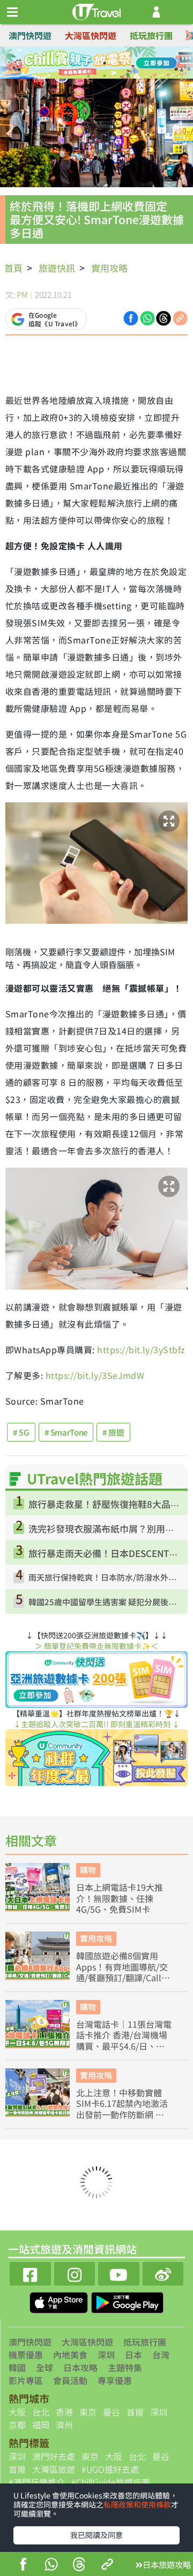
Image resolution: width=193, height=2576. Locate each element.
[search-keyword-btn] (179, 12)
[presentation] (189, 36)
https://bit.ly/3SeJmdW (95, 1375)
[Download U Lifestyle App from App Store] (60, 2301)
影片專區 (26, 2380)
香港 (64, 2412)
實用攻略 (109, 268)
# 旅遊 (113, 1432)
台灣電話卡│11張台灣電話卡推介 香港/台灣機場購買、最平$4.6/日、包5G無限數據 (124, 2035)
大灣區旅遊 (54, 2469)
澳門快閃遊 (30, 35)
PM (22, 294)
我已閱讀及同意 (96, 2535)
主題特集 (125, 2367)
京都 (17, 2425)
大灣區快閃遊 (91, 35)
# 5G (21, 1432)
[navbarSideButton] (12, 12)
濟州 (64, 2425)
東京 (88, 2412)
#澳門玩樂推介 (37, 2482)
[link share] (180, 317)
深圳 (106, 2355)
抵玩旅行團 (151, 35)
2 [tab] (88, 63)
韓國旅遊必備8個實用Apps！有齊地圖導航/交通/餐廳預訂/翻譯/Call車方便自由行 (123, 1967)
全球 (44, 2367)
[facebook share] (23, 2566)
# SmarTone (66, 1432)
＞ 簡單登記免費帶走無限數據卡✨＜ (96, 1646)
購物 (88, 1870)
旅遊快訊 (57, 268)
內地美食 (70, 2355)
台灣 (161, 2355)
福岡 (41, 2425)
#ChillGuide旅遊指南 (111, 2482)
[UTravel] (96, 11)
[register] (156, 12)
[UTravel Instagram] (75, 2272)
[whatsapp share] (51, 2566)
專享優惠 (115, 2380)
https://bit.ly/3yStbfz (141, 1350)
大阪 (17, 2412)
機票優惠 (26, 2355)
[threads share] (79, 2566)
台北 (41, 2412)
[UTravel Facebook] (30, 2272)
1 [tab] (72, 63)
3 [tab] (105, 63)
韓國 (17, 2367)
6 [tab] (105, 76)
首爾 (135, 2412)
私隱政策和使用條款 (137, 2504)
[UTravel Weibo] (163, 2272)
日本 (133, 2355)
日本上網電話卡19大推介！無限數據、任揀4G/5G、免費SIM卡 (120, 1898)
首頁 (13, 268)
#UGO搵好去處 (110, 2469)
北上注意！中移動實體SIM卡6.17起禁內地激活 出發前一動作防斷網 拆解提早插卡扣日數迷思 (122, 2104)
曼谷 (112, 2412)
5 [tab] (88, 76)
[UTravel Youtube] (119, 2272)
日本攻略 (80, 2367)
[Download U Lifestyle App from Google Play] (127, 2301)
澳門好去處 (54, 2456)
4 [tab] (121, 63)
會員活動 (70, 2380)
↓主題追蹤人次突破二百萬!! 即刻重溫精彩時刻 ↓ (96, 1724)
